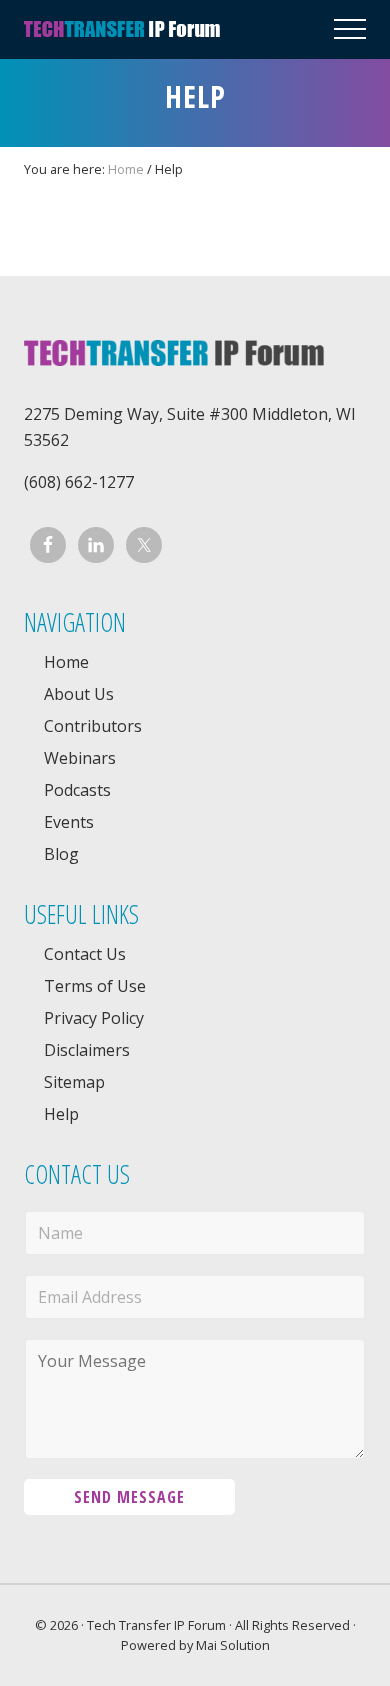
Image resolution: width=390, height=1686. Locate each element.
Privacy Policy (94, 1018)
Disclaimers (87, 1050)
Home (66, 662)
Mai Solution (233, 1645)
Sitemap (74, 1082)
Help (61, 1114)
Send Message (129, 1497)
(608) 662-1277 (79, 482)
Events (69, 822)
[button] (350, 29)
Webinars (80, 758)
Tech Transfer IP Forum (156, 1625)
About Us (79, 694)
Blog (61, 854)
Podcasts (77, 790)
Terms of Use (95, 986)
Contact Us (85, 954)
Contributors (93, 726)
